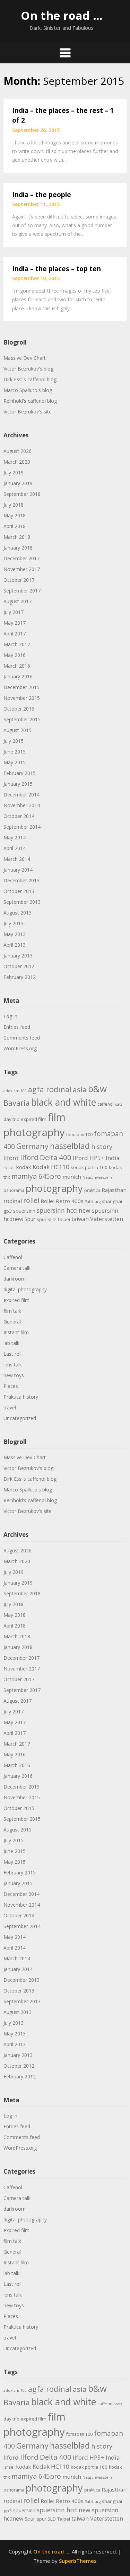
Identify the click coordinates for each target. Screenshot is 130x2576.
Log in (10, 1016)
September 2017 (22, 591)
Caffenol (13, 1257)
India (113, 1158)
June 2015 (15, 752)
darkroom (15, 1279)
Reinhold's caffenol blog (30, 401)
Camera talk (17, 1268)
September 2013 (22, 902)
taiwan (80, 1219)
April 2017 (15, 634)
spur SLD (46, 1219)
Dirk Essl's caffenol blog (30, 379)
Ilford (11, 1158)
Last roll (12, 1354)
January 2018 (18, 548)
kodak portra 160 (89, 1167)
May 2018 (15, 515)
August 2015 (18, 730)
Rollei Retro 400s (62, 1201)
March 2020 (17, 462)
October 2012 (19, 966)
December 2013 (21, 880)
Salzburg (93, 1202)
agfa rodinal (50, 1089)
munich (72, 1177)
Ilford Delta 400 (46, 1157)
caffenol (106, 1104)
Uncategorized (20, 1418)
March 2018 (17, 537)
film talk (12, 1311)
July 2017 (14, 612)
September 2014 (22, 827)
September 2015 (22, 719)
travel (10, 1407)
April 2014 (15, 848)
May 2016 (15, 655)
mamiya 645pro (36, 1176)
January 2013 (18, 956)
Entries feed (17, 1027)
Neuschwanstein (97, 1177)
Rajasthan (114, 1190)
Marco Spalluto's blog (28, 390)
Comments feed (22, 1038)
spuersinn (24, 1211)
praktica (92, 1190)
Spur (30, 1219)
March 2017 (17, 644)
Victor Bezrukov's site (28, 412)
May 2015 (15, 762)
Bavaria (17, 1103)
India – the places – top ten (57, 269)
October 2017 (19, 580)
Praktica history (21, 1397)
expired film (34, 1119)
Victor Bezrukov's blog (28, 369)
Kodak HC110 (51, 1167)
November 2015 (22, 698)
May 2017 (15, 623)
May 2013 (15, 934)
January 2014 (18, 870)
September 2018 (22, 494)
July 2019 (14, 473)
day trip (11, 1119)
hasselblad (70, 1146)
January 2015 (18, 784)
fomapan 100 (79, 1135)
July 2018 (14, 505)
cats (119, 1104)
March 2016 (17, 666)
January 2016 (18, 676)
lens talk (13, 1365)
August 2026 (18, 451)
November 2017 (22, 569)
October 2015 (19, 709)
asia (80, 1089)
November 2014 (22, 805)
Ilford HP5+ (89, 1158)
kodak (24, 1167)
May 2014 (15, 837)
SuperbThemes (78, 2561)
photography (54, 1188)
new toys (14, 1375)
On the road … (62, 15)
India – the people (42, 195)
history (102, 1147)
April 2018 (15, 526)
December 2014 (21, 795)
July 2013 (14, 923)
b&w (97, 1089)
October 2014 (19, 816)
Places (11, 1386)
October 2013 (19, 891)
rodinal (13, 1201)
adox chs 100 (15, 1091)
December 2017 (21, 558)
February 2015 (20, 773)
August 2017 (18, 601)
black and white (64, 1102)
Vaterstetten (107, 1219)
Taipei (64, 1219)
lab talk (11, 1343)
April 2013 (15, 945)
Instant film (16, 1332)
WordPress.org (20, 1048)
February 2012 (20, 977)
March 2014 (17, 859)
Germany (32, 1146)
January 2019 (18, 483)
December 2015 (21, 687)
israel (9, 1167)
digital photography (25, 1289)
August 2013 (18, 913)
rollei (31, 1200)
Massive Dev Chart (25, 358)
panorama (14, 1190)
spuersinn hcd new (64, 1210)
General (12, 1322)
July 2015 (14, 741)
